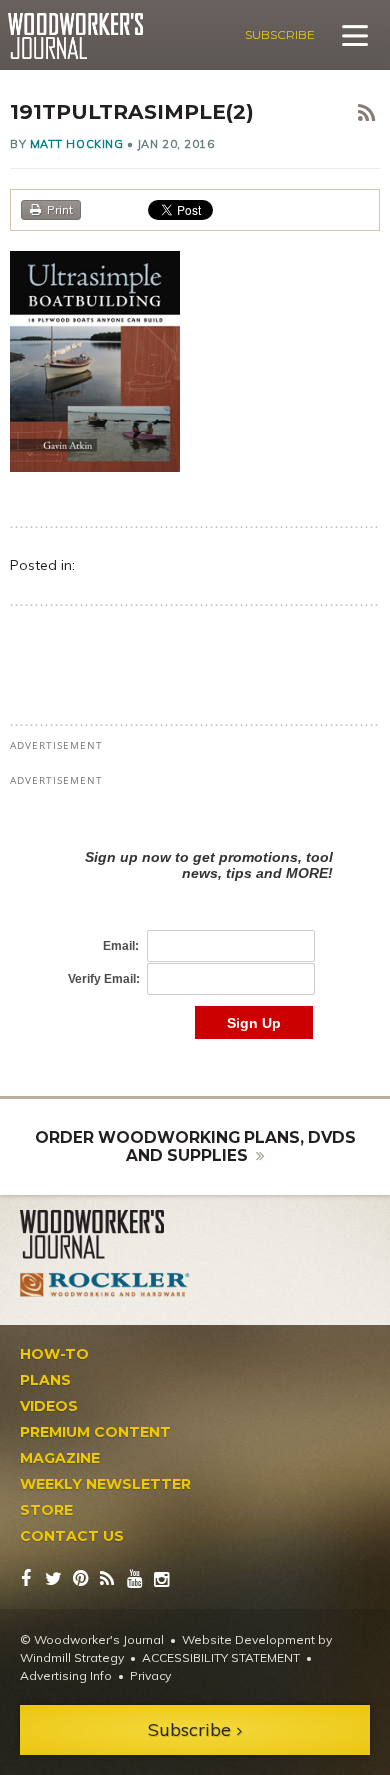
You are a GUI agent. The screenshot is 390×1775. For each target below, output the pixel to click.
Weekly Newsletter (105, 1484)
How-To (54, 1354)
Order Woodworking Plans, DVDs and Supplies (195, 1146)
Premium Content (95, 1432)
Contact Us (72, 1536)
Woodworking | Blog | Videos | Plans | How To (75, 36)
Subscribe (280, 34)
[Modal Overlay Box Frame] (195, 923)
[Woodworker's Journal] (105, 1235)
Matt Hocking (77, 144)
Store (46, 1510)
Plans (45, 1380)
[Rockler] (105, 1285)
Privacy (150, 1675)
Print (60, 209)
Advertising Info (66, 1675)
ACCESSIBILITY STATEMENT (221, 1657)
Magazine (60, 1458)
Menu (355, 35)
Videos (49, 1406)
